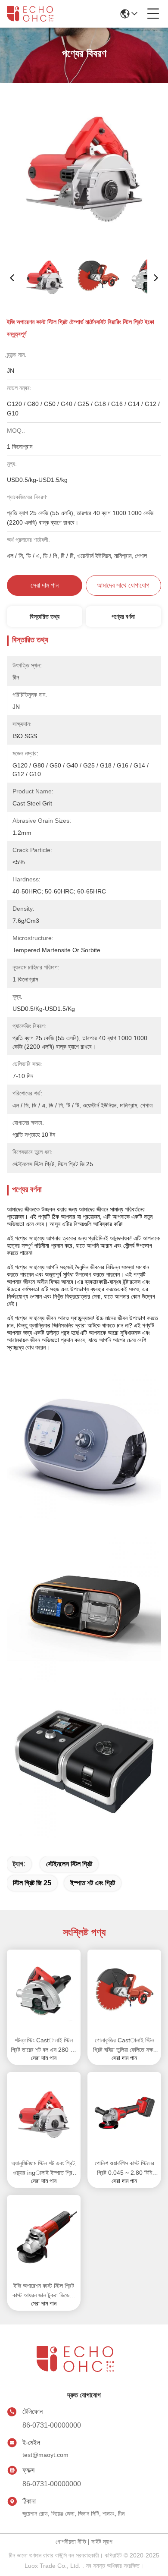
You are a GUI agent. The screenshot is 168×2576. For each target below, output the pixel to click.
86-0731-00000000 (52, 2425)
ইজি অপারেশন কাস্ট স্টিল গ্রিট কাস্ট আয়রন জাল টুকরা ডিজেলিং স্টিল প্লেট (44, 2291)
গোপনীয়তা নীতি (71, 2541)
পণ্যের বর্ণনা (123, 616)
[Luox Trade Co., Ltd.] (35, 14)
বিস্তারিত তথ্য (45, 616)
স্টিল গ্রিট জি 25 (32, 1883)
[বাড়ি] (84, 2370)
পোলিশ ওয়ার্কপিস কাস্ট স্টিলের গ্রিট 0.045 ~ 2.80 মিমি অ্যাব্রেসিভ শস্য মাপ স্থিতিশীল (124, 2169)
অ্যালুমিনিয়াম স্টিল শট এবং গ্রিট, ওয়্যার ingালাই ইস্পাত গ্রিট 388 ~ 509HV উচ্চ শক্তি (44, 2169)
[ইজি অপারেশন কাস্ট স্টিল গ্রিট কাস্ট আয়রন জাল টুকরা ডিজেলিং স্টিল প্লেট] (44, 2237)
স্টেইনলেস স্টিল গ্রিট (69, 1864)
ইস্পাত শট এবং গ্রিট (93, 1883)
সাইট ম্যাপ (102, 2541)
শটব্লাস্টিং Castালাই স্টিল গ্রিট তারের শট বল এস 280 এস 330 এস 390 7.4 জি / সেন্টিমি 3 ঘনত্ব (44, 2046)
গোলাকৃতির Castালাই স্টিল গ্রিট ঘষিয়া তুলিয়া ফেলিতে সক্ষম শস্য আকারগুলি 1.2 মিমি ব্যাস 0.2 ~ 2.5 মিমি (124, 2046)
